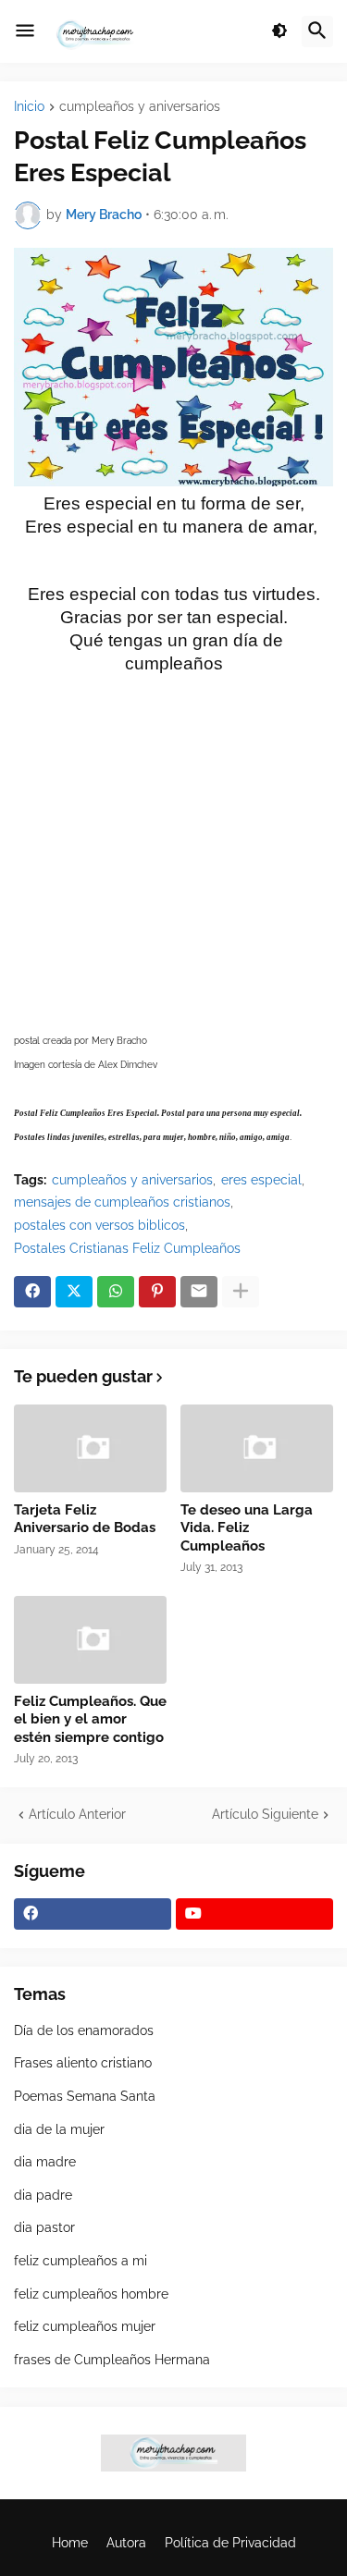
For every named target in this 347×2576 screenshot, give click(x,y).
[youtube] (254, 1914)
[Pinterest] (157, 1292)
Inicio (29, 107)
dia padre (43, 2195)
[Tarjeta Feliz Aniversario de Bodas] (90, 1448)
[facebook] (93, 1914)
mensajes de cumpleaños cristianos (122, 1202)
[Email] (199, 1292)
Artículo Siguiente (265, 1814)
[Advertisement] (173, 849)
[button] (25, 31)
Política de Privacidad (230, 2543)
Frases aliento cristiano (83, 2063)
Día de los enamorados (84, 2030)
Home (70, 2543)
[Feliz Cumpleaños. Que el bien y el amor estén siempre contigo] (90, 1640)
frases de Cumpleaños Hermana (112, 2360)
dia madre (45, 2162)
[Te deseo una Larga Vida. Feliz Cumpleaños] (257, 1448)
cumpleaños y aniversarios (140, 107)
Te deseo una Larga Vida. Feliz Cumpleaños (247, 1528)
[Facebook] (32, 1292)
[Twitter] (74, 1292)
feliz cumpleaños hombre (91, 2294)
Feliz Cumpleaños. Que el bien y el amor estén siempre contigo (90, 1719)
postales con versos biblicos (99, 1225)
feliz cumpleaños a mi (81, 2261)
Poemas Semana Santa (85, 2096)
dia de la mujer (59, 2129)
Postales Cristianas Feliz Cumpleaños (127, 1248)
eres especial (261, 1180)
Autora (126, 2543)
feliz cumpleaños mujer (85, 2326)
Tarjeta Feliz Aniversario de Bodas (85, 1519)
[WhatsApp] (116, 1292)
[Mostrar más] (241, 1292)
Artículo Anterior (77, 1814)
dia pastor (44, 2227)
